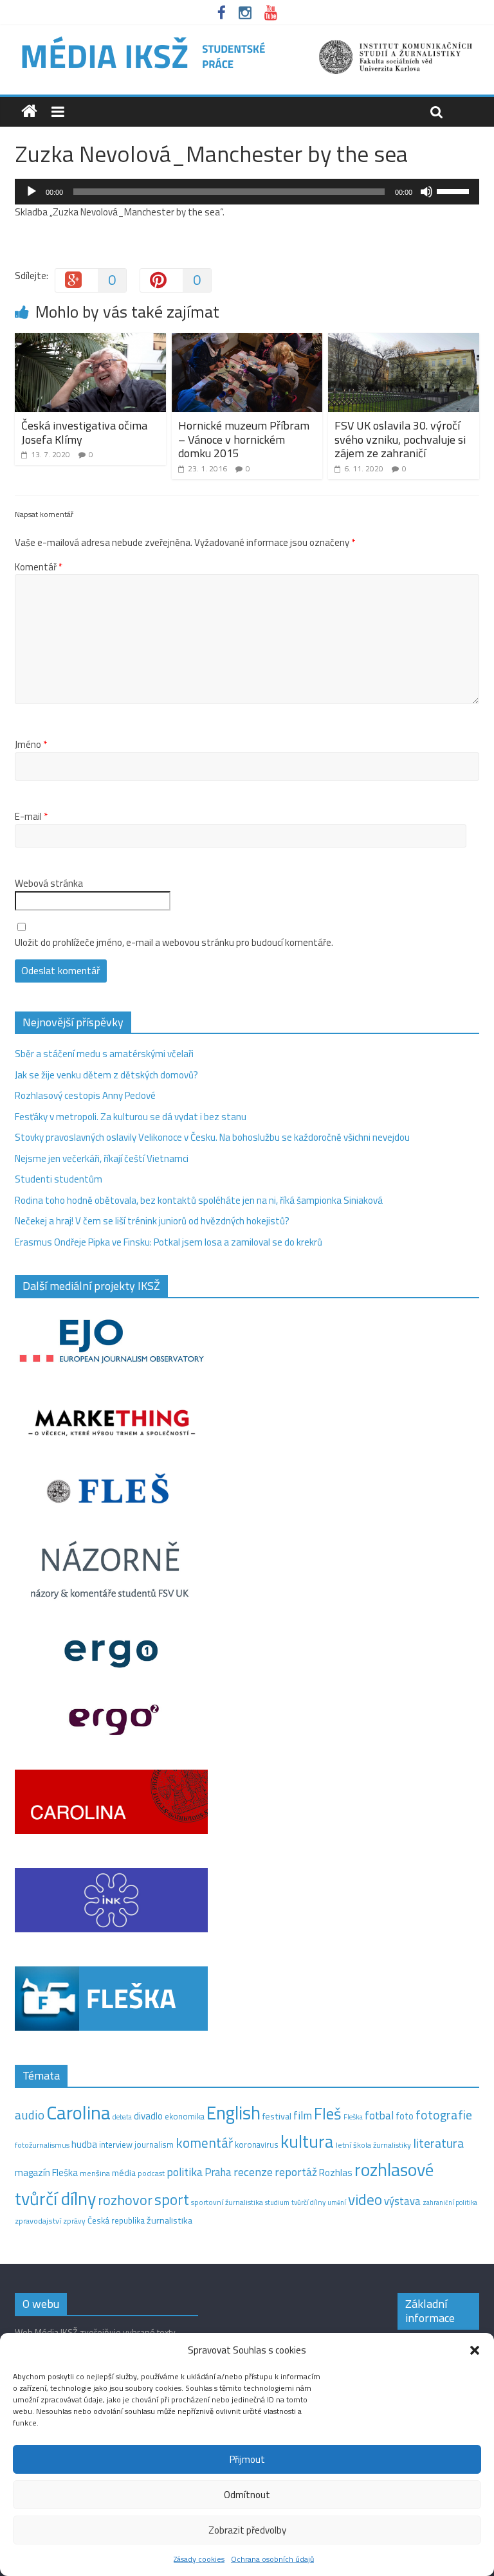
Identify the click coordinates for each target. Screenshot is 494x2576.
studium (277, 2202)
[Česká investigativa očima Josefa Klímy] (90, 340)
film (303, 2115)
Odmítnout (247, 2495)
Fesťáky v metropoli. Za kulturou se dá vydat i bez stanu (131, 1117)
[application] (247, 192)
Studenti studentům (59, 1179)
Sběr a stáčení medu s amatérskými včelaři (104, 1054)
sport (172, 2199)
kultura (307, 2141)
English (233, 2113)
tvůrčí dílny (308, 2202)
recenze (253, 2172)
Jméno (31, 745)
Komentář (39, 567)
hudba (84, 2144)
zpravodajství (38, 2221)
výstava (402, 2201)
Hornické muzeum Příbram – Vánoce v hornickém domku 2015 (244, 439)
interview (116, 2145)
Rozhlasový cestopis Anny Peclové (85, 1095)
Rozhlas (336, 2172)
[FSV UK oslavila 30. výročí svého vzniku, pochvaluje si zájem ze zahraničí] (404, 340)
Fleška (353, 2117)
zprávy (74, 2221)
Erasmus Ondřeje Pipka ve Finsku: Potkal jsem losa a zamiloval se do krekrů (169, 1242)
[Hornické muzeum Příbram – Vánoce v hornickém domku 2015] (247, 340)
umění (337, 2202)
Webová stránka (49, 884)
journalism (154, 2145)
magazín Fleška (46, 2172)
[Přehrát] (32, 192)
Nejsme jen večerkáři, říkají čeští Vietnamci (102, 1158)
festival (277, 2116)
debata (122, 2117)
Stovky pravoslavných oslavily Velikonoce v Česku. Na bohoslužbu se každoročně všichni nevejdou (212, 1137)
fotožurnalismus (42, 2145)
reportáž (296, 2172)
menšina (95, 2173)
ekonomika (185, 2116)
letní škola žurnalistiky (373, 2145)
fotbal (379, 2116)
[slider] (455, 190)
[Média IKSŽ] (247, 38)
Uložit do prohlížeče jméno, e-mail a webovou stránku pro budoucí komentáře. (174, 943)
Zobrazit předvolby (247, 2530)
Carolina (78, 2112)
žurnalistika (169, 2220)
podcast (151, 2173)
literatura (438, 2143)
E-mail (31, 817)
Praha (218, 2172)
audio (30, 2115)
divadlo (148, 2116)
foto (405, 2116)
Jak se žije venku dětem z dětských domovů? (106, 1075)
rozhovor (125, 2200)
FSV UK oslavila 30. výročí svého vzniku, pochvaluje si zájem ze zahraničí (400, 439)
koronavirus (257, 2145)
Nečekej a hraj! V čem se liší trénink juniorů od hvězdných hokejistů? (152, 1221)
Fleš (328, 2114)
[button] (475, 2350)
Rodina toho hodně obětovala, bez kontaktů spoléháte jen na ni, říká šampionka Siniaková (199, 1200)
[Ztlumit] (426, 192)
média (124, 2173)
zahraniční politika (450, 2202)
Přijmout (247, 2459)
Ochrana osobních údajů (272, 2559)
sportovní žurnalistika (227, 2202)
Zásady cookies (199, 2559)
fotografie (444, 2115)
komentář (204, 2143)
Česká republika (116, 2220)
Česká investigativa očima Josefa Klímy (84, 432)
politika (185, 2172)
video (365, 2200)
